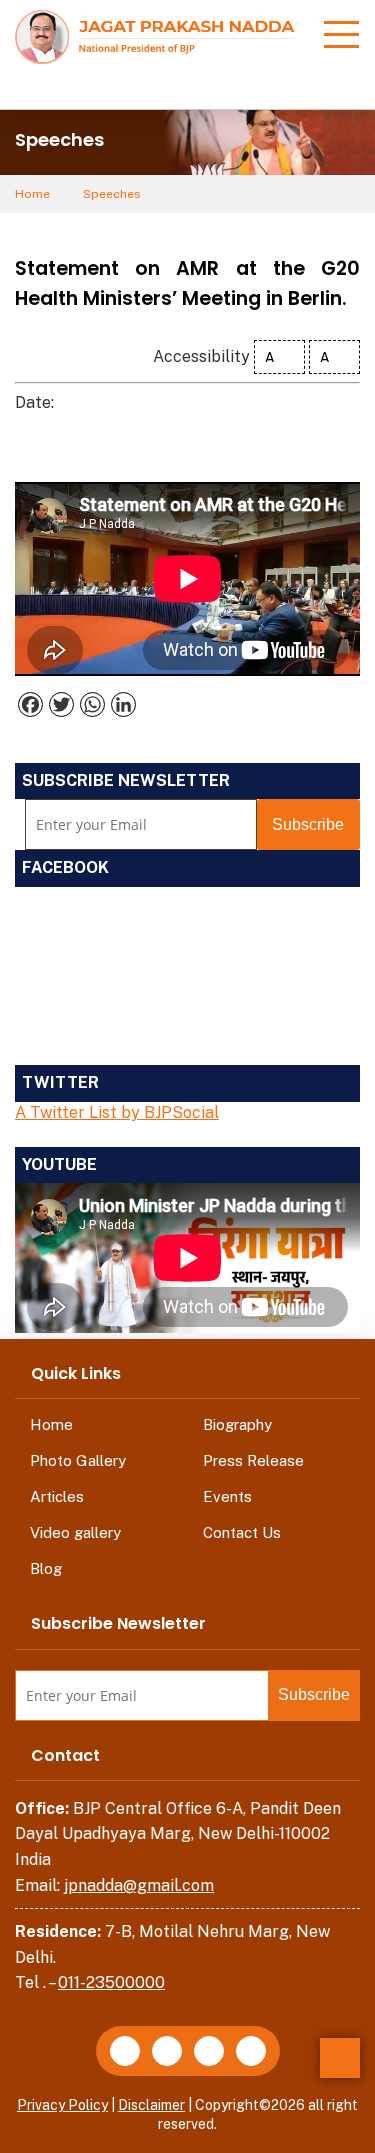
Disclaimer (151, 2105)
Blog (46, 1568)
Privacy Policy (62, 2105)
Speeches (112, 194)
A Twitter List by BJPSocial (117, 1112)
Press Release (253, 1460)
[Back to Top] (340, 2058)
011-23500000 (111, 1982)
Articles (57, 1496)
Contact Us (242, 1532)
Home (32, 194)
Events (227, 1496)
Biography (237, 1424)
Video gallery (75, 1532)
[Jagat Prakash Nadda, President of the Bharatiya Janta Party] (155, 35)
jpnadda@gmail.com (139, 1885)
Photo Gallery (78, 1460)
